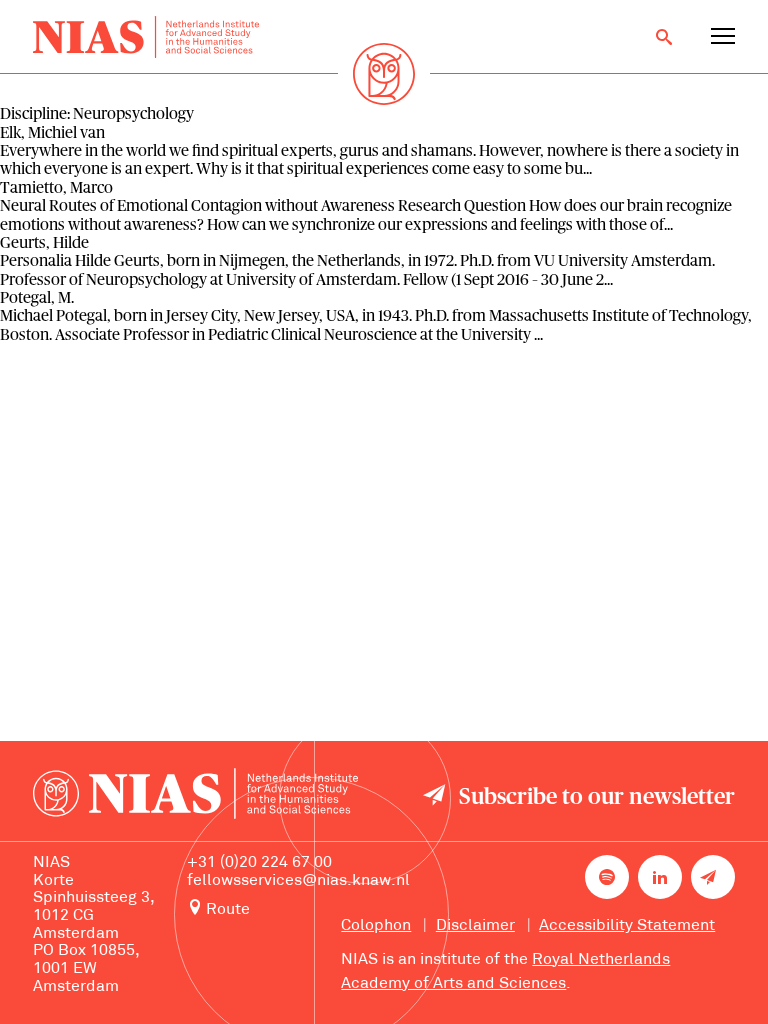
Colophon (376, 926)
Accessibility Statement (627, 926)
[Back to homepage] (145, 37)
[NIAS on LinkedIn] (660, 877)
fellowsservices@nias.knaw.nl (298, 881)
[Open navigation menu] (723, 37)
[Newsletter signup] (713, 877)
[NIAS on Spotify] (607, 877)
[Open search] (664, 37)
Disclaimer (475, 926)
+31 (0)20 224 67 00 (259, 863)
